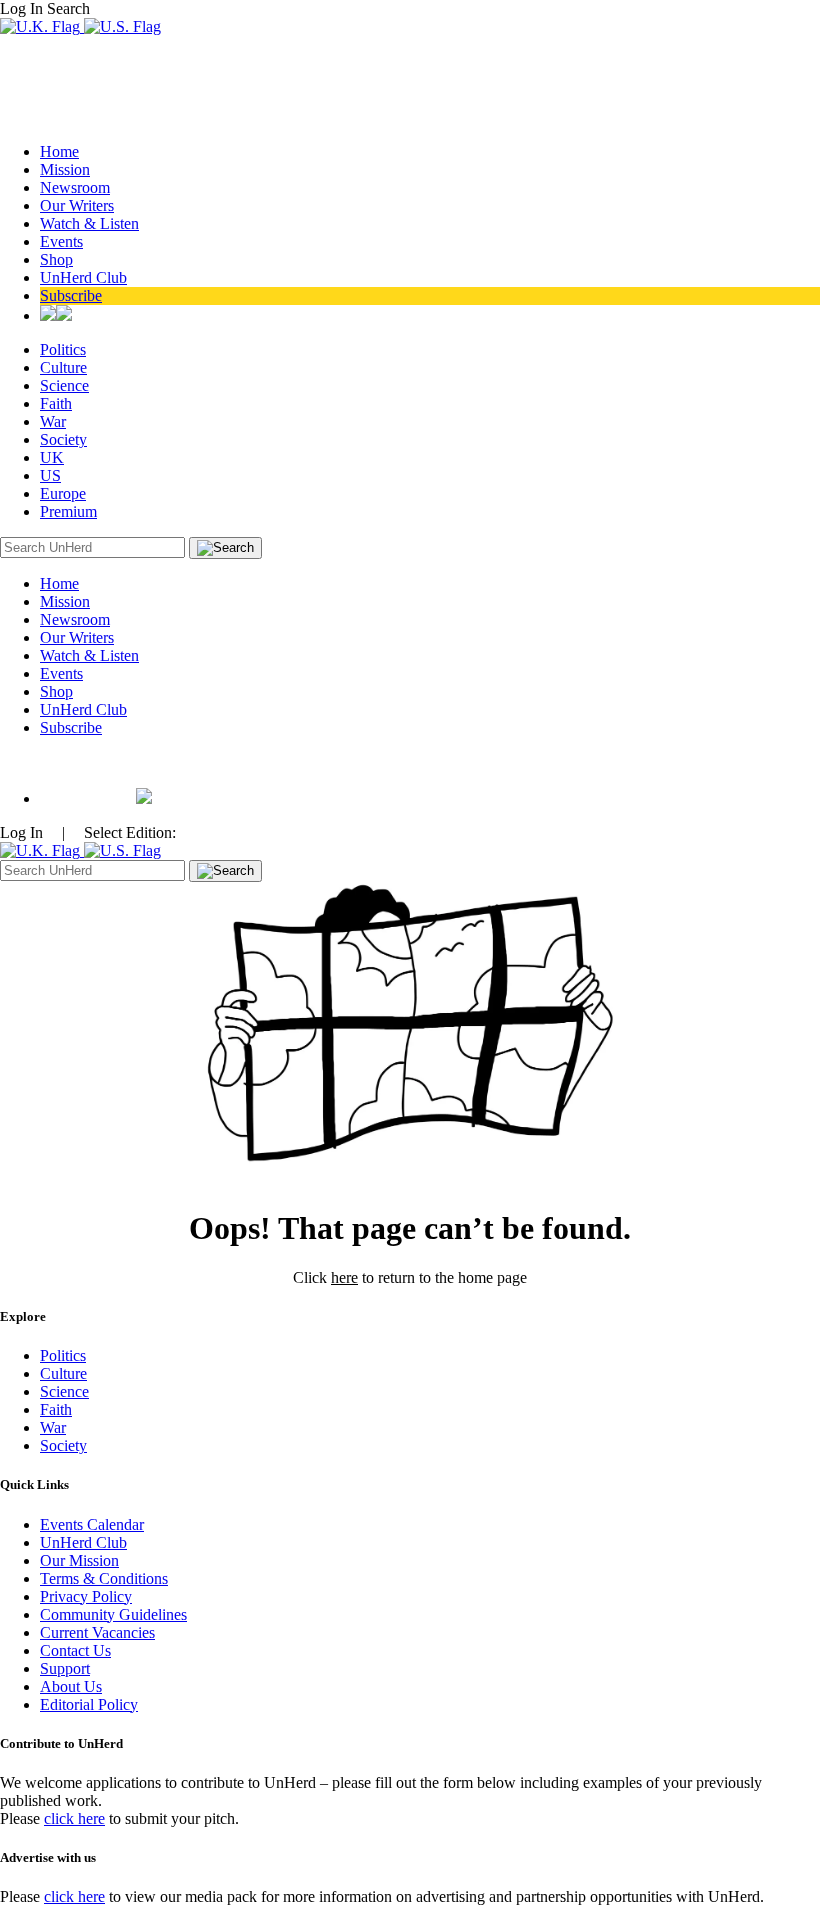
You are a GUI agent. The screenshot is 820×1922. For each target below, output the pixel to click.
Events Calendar (92, 1524)
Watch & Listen (89, 223)
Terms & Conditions (104, 1578)
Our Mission (79, 1560)
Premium (68, 511)
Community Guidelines (113, 1614)
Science (64, 385)
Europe (63, 493)
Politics (63, 349)
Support (65, 1668)
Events (61, 241)
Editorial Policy (89, 1704)
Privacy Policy (86, 1596)
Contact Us (75, 1650)
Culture (63, 367)
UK (52, 457)
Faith (56, 403)
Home (59, 151)
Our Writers (77, 205)
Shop (56, 259)
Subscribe (71, 295)
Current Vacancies (97, 1632)
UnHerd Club (83, 277)
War (53, 421)
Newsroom (75, 187)
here (344, 1277)
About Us (71, 1686)
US (50, 475)
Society (63, 439)
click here (74, 1818)
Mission (65, 169)
